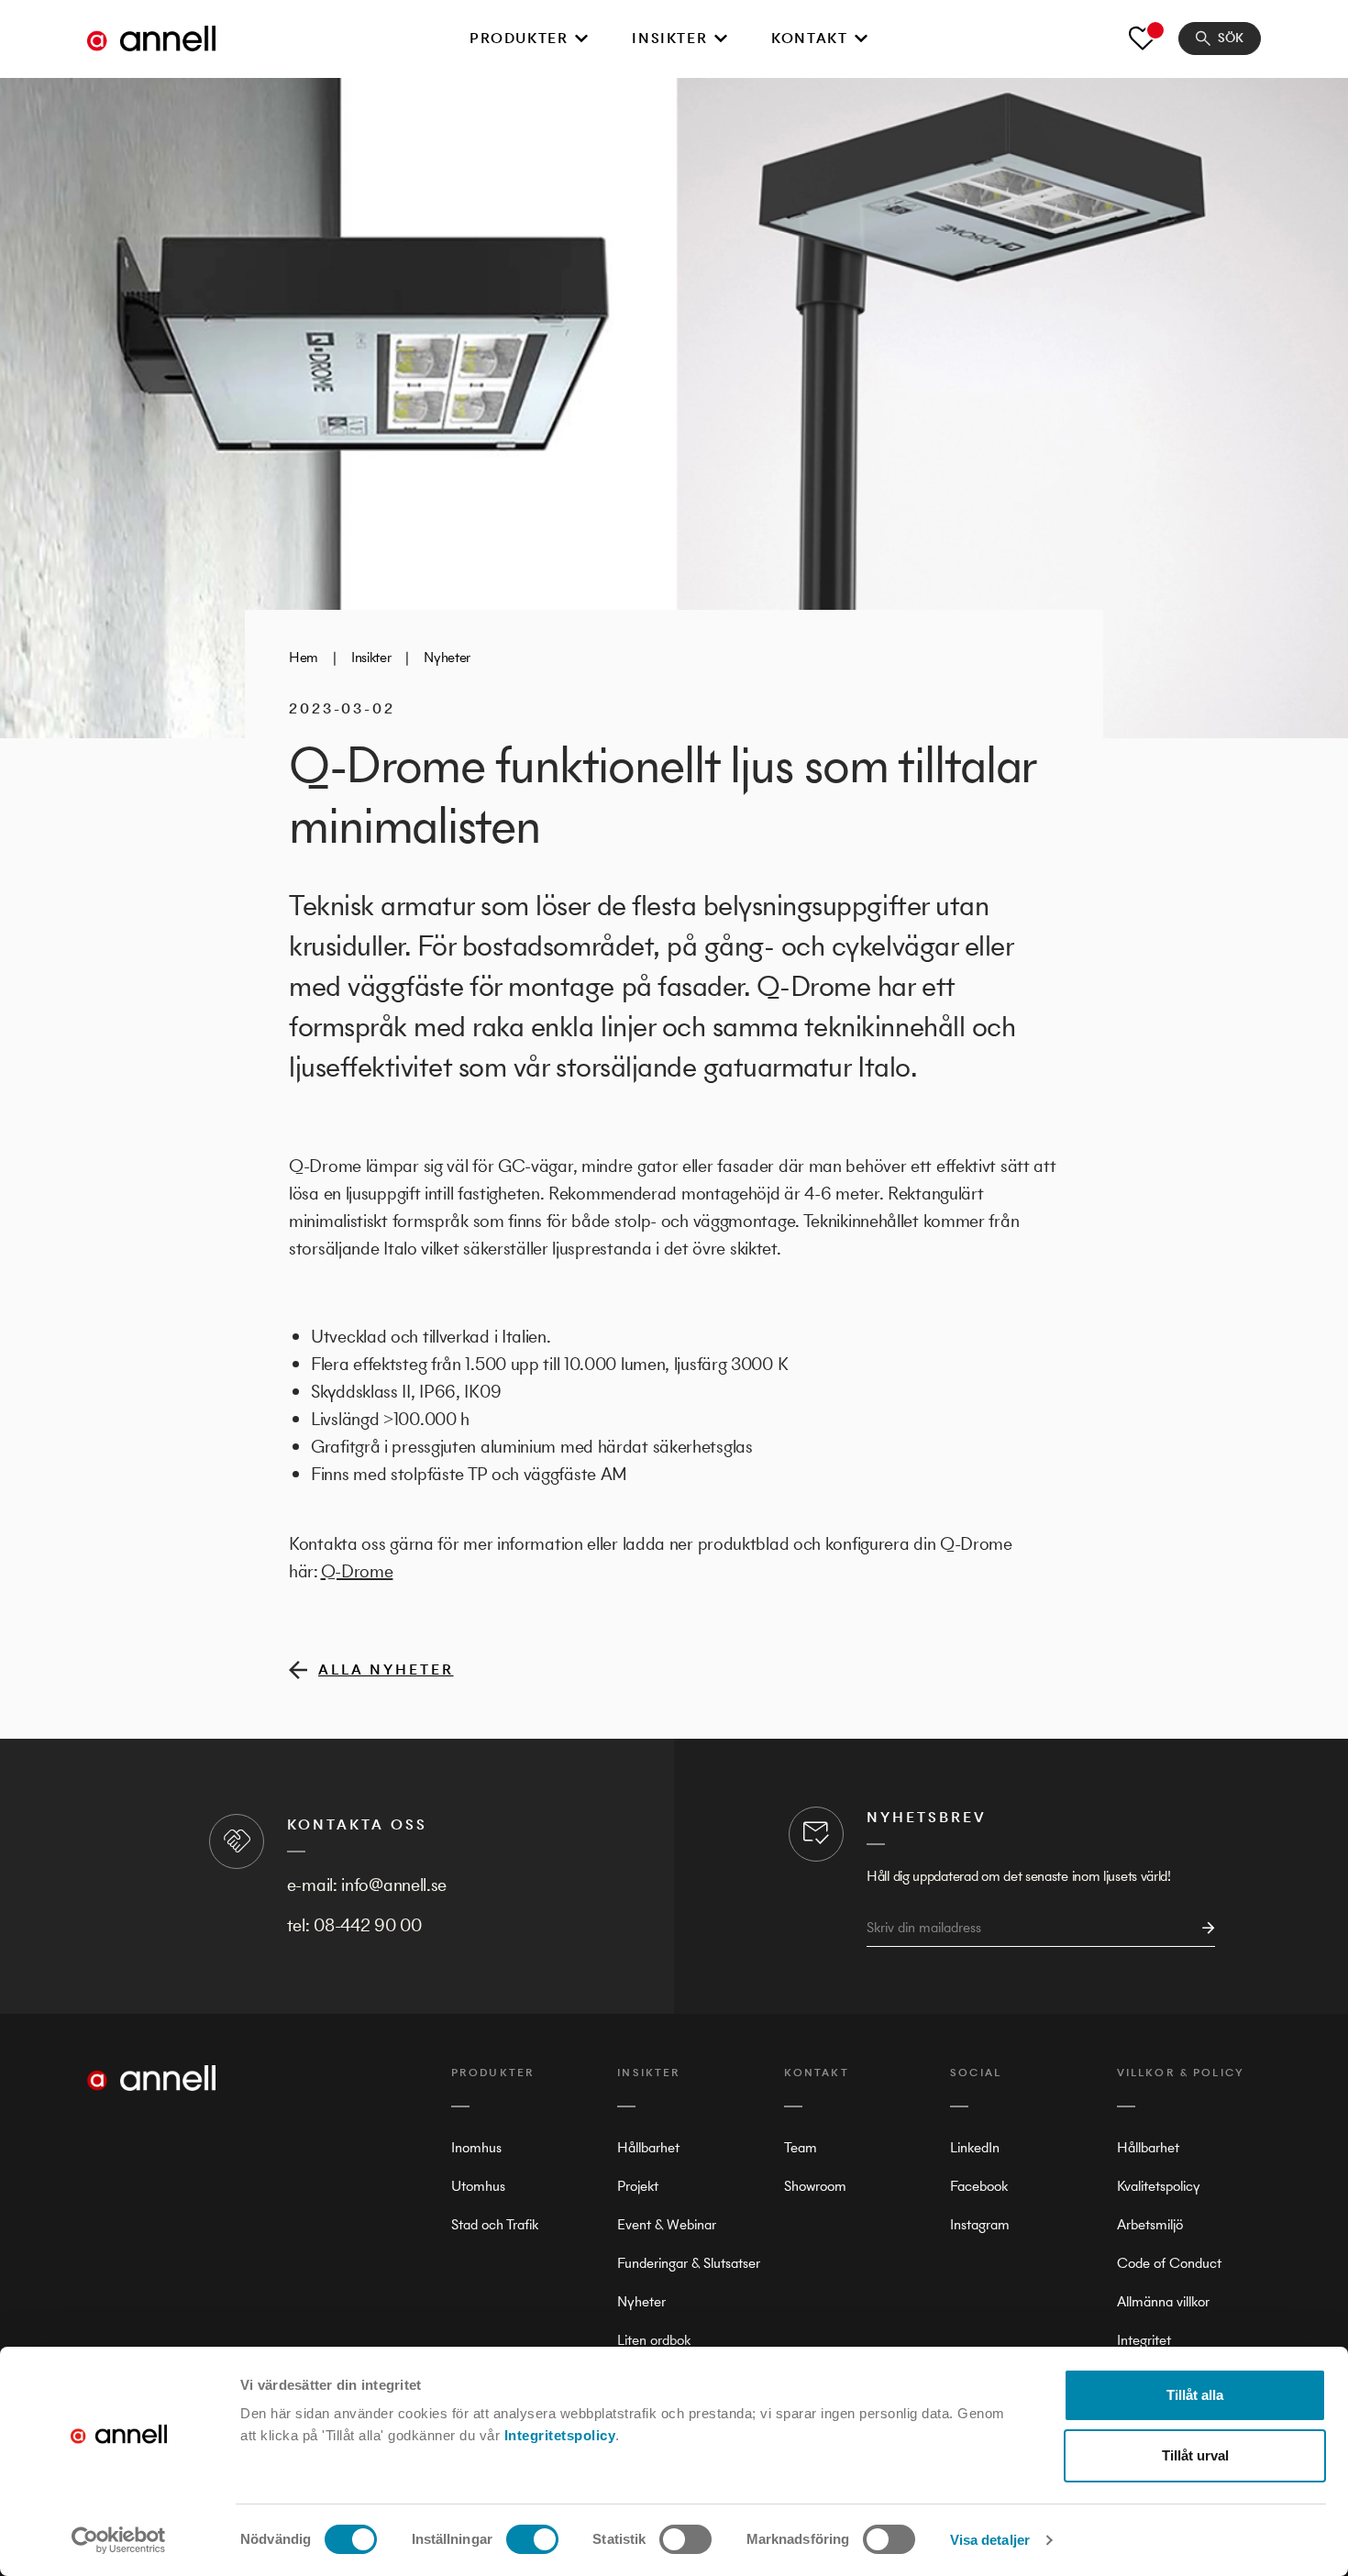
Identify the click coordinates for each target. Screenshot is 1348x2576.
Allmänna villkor (1163, 2301)
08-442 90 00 (367, 1925)
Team (801, 2147)
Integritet (1144, 2340)
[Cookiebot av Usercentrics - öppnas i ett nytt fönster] (119, 2540)
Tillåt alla (1195, 2395)
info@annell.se (394, 1885)
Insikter (669, 38)
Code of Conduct (1169, 2263)
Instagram (980, 2224)
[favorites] (1143, 39)
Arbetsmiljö (1150, 2224)
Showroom (815, 2186)
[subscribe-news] (1203, 1928)
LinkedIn (975, 2147)
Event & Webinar (667, 2224)
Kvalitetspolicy (1159, 2186)
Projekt (638, 2186)
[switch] (532, 2539)
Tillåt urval (1195, 2455)
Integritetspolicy (560, 2435)
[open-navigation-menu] (581, 39)
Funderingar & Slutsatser (689, 2263)
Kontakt (809, 38)
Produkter (519, 38)
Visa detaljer (990, 2540)
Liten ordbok (654, 2340)
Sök (1231, 38)
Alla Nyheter (386, 1669)
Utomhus (478, 2186)
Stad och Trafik (495, 2224)
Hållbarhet (648, 2147)
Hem (304, 657)
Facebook (979, 2186)
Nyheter (447, 657)
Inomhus (476, 2147)
